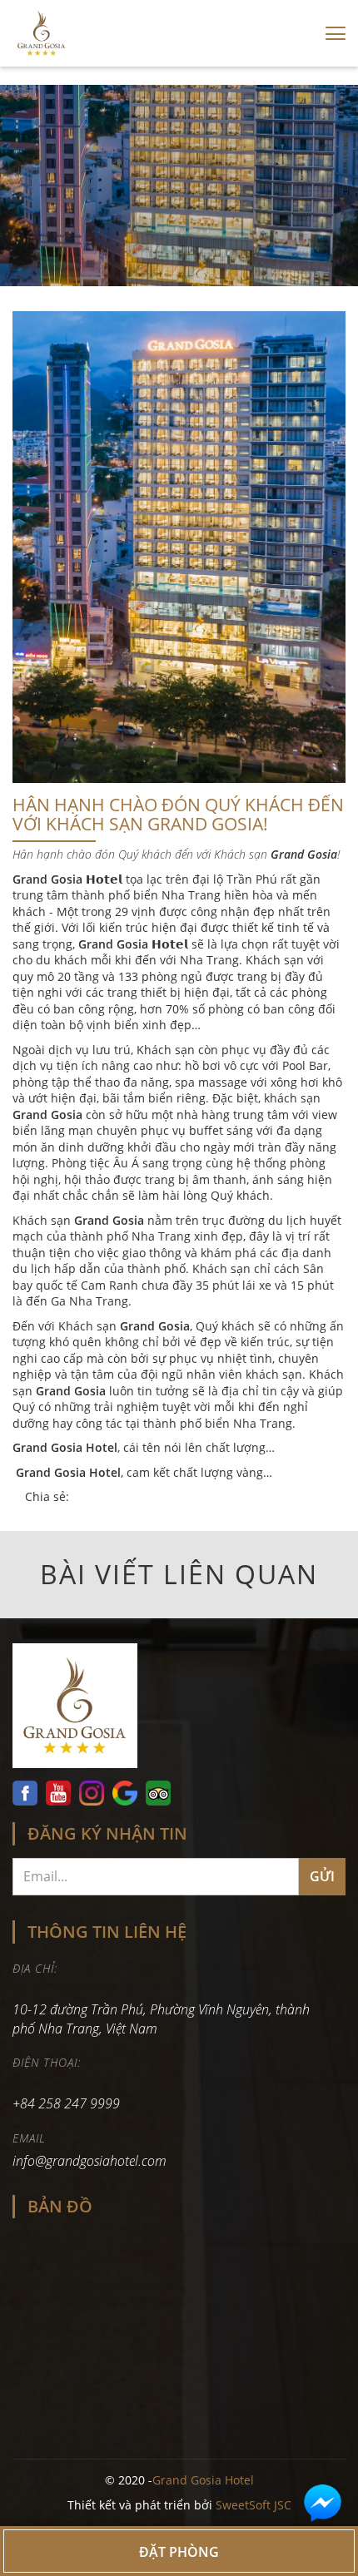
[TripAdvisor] (158, 1793)
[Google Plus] (125, 1793)
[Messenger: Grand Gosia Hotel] (323, 2503)
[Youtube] (58, 1793)
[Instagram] (92, 1793)
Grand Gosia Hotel (203, 2480)
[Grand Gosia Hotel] (179, 1710)
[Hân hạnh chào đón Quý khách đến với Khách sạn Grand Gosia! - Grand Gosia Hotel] (42, 33)
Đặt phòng (179, 2552)
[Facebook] (27, 1793)
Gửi (322, 1876)
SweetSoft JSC (254, 2505)
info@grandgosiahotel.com (89, 2161)
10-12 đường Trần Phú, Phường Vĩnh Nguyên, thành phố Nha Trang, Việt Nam (161, 2019)
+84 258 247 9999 (68, 2103)
